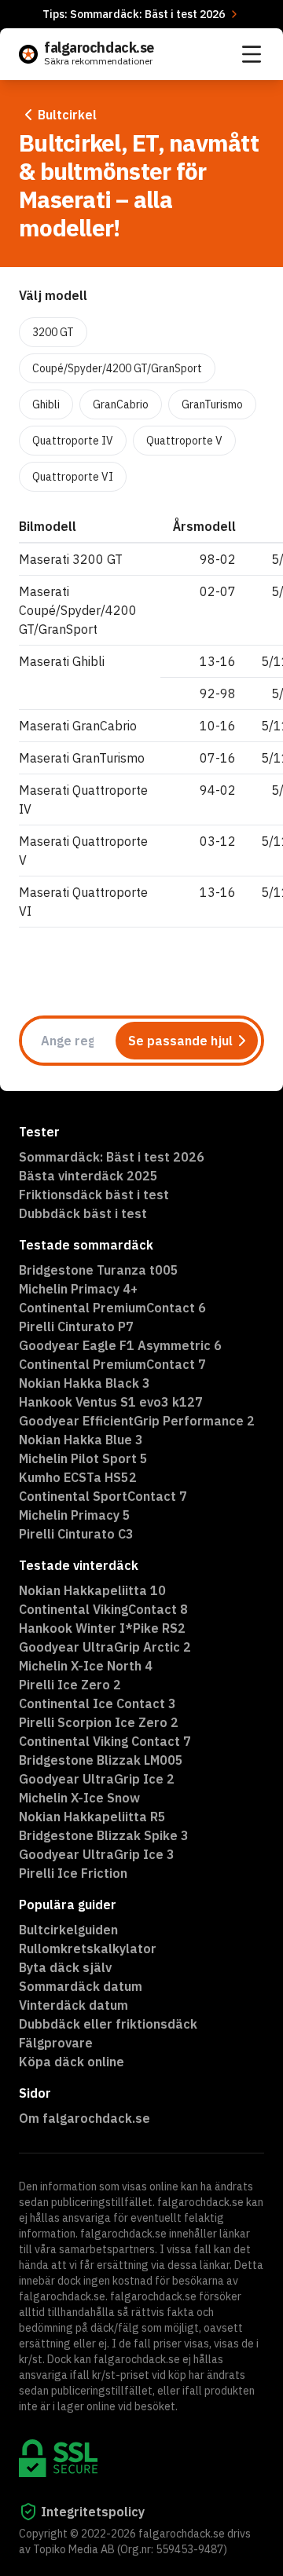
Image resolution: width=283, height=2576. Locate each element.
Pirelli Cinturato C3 (76, 1534)
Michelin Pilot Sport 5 (83, 1458)
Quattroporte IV (73, 441)
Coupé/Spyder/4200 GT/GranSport (117, 368)
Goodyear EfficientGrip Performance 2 (137, 1421)
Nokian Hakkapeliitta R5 (92, 1817)
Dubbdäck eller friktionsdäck (108, 2024)
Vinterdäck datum (74, 2005)
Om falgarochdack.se (85, 2118)
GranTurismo (212, 404)
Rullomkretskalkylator (88, 1948)
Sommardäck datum (81, 1986)
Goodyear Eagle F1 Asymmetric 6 (120, 1345)
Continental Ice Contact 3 (97, 1703)
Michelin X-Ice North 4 (86, 1666)
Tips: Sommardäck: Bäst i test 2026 (134, 14)
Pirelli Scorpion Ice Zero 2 (99, 1722)
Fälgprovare (56, 2043)
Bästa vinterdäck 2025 (88, 1176)
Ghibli (46, 404)
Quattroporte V (184, 441)
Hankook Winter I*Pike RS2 (102, 1628)
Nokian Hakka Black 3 (85, 1383)
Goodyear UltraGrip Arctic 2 (105, 1647)
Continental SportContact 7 (103, 1496)
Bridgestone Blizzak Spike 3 (104, 1835)
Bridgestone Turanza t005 (99, 1270)
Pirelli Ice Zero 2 (70, 1685)
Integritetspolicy (93, 2512)
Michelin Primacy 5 (75, 1515)
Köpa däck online (72, 2062)
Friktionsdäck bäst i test (94, 1195)
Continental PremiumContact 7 (112, 1364)
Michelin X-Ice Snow (79, 1798)
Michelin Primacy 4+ (78, 1289)
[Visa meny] (252, 54)
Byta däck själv (65, 1967)
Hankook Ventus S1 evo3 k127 (111, 1402)
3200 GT (53, 332)
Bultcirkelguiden (68, 1930)
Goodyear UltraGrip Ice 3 (97, 1854)
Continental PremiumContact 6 (112, 1308)
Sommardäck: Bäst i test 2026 (112, 1157)
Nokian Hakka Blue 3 (81, 1440)
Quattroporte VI (73, 477)
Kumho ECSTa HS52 (78, 1477)
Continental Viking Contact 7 (105, 1741)
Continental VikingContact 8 (103, 1609)
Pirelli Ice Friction (73, 1873)
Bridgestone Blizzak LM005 (101, 1760)
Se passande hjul (180, 1041)
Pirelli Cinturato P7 (76, 1326)
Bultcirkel (67, 115)
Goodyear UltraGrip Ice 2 (97, 1779)
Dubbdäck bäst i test (83, 1213)
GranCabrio (121, 404)
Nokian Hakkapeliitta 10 (92, 1590)
